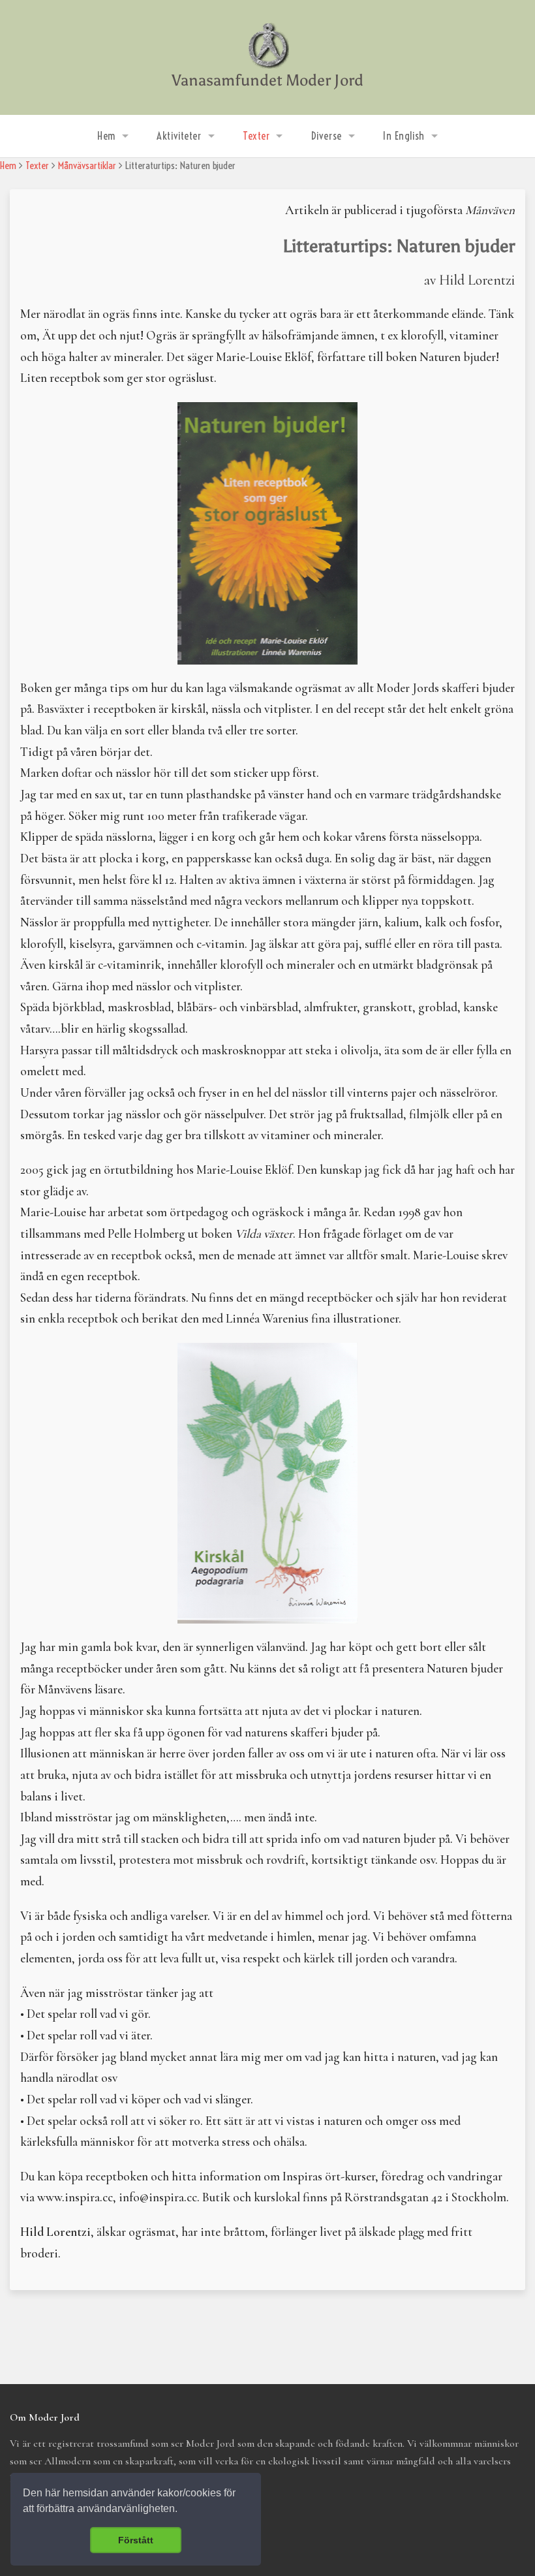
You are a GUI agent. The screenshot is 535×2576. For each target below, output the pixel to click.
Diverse (327, 136)
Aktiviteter (179, 136)
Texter (256, 136)
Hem (106, 136)
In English (404, 136)
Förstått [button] (136, 2540)
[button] (182, 2510)
